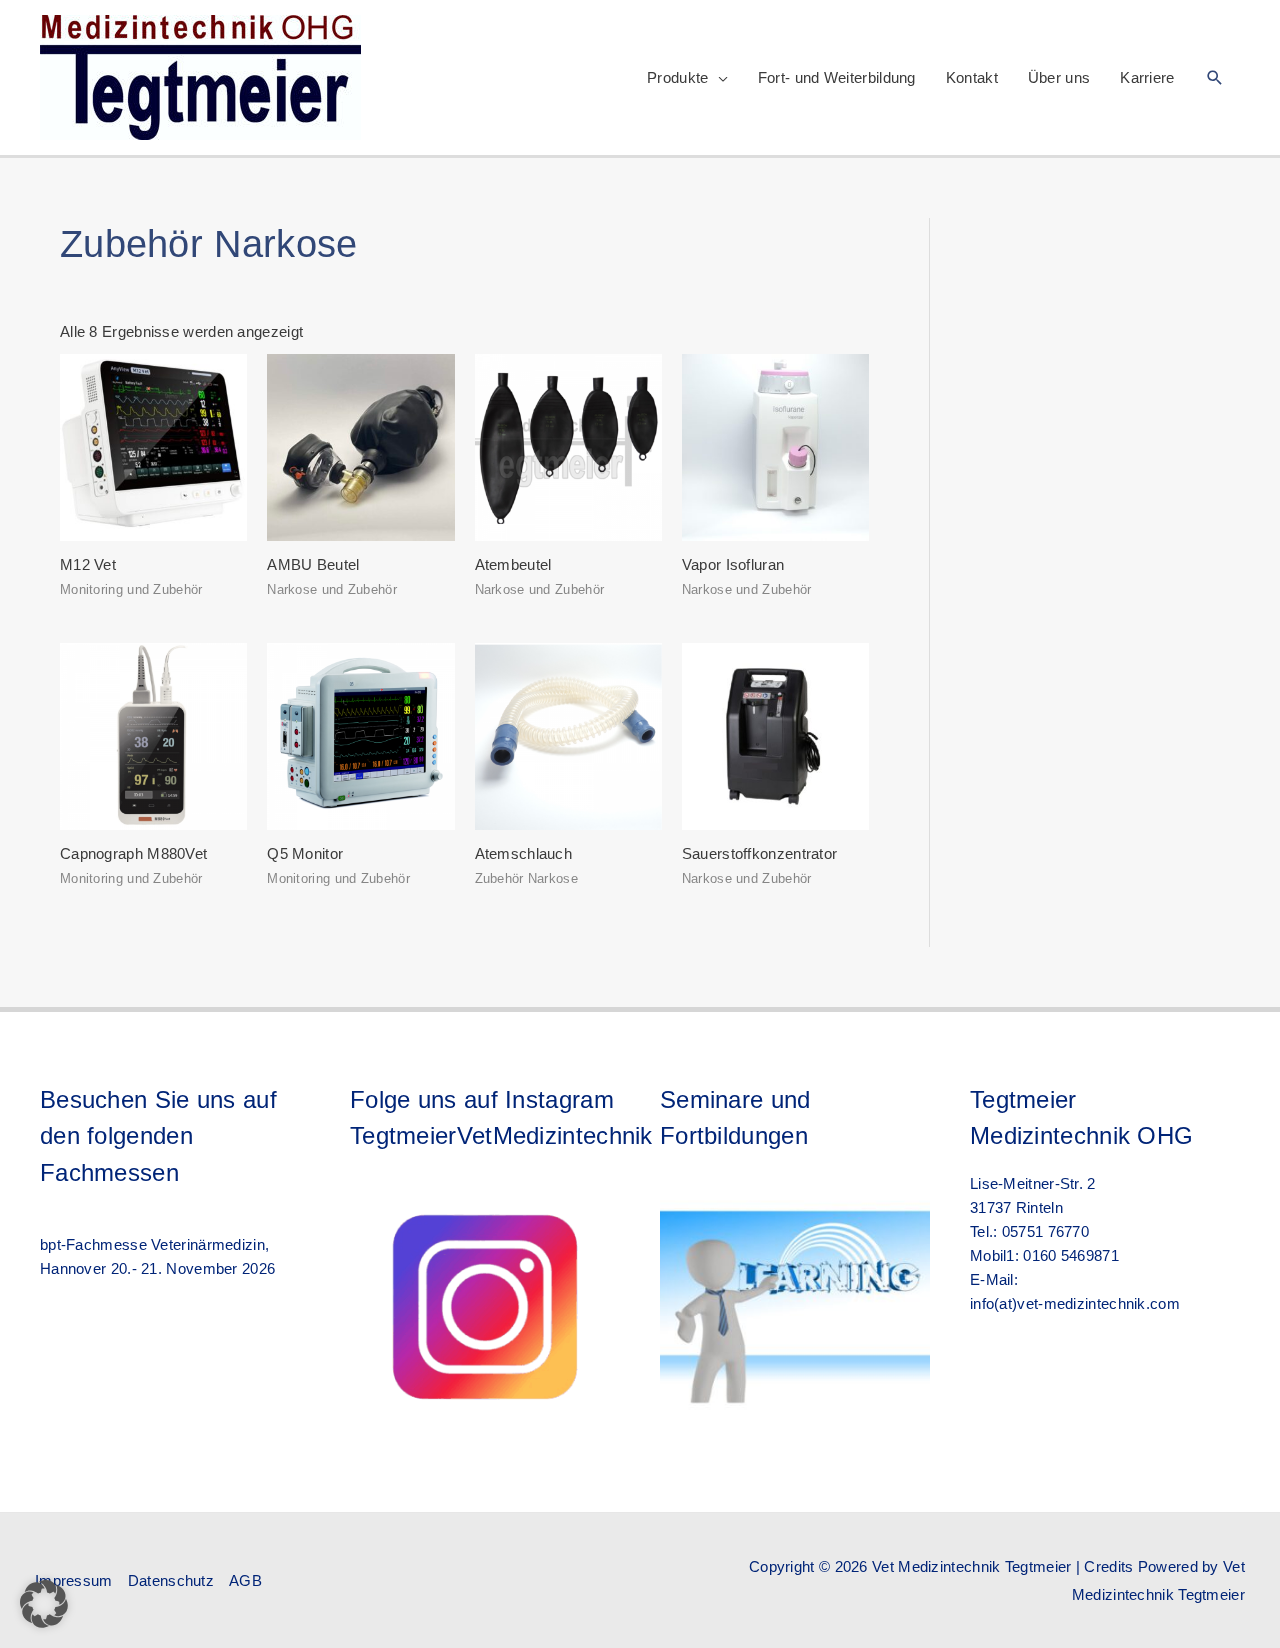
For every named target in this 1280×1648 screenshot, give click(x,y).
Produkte (677, 77)
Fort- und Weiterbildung (837, 77)
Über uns (1059, 77)
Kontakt (972, 77)
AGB (245, 1580)
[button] (1215, 77)
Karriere (1147, 77)
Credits (1108, 1566)
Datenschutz (171, 1580)
